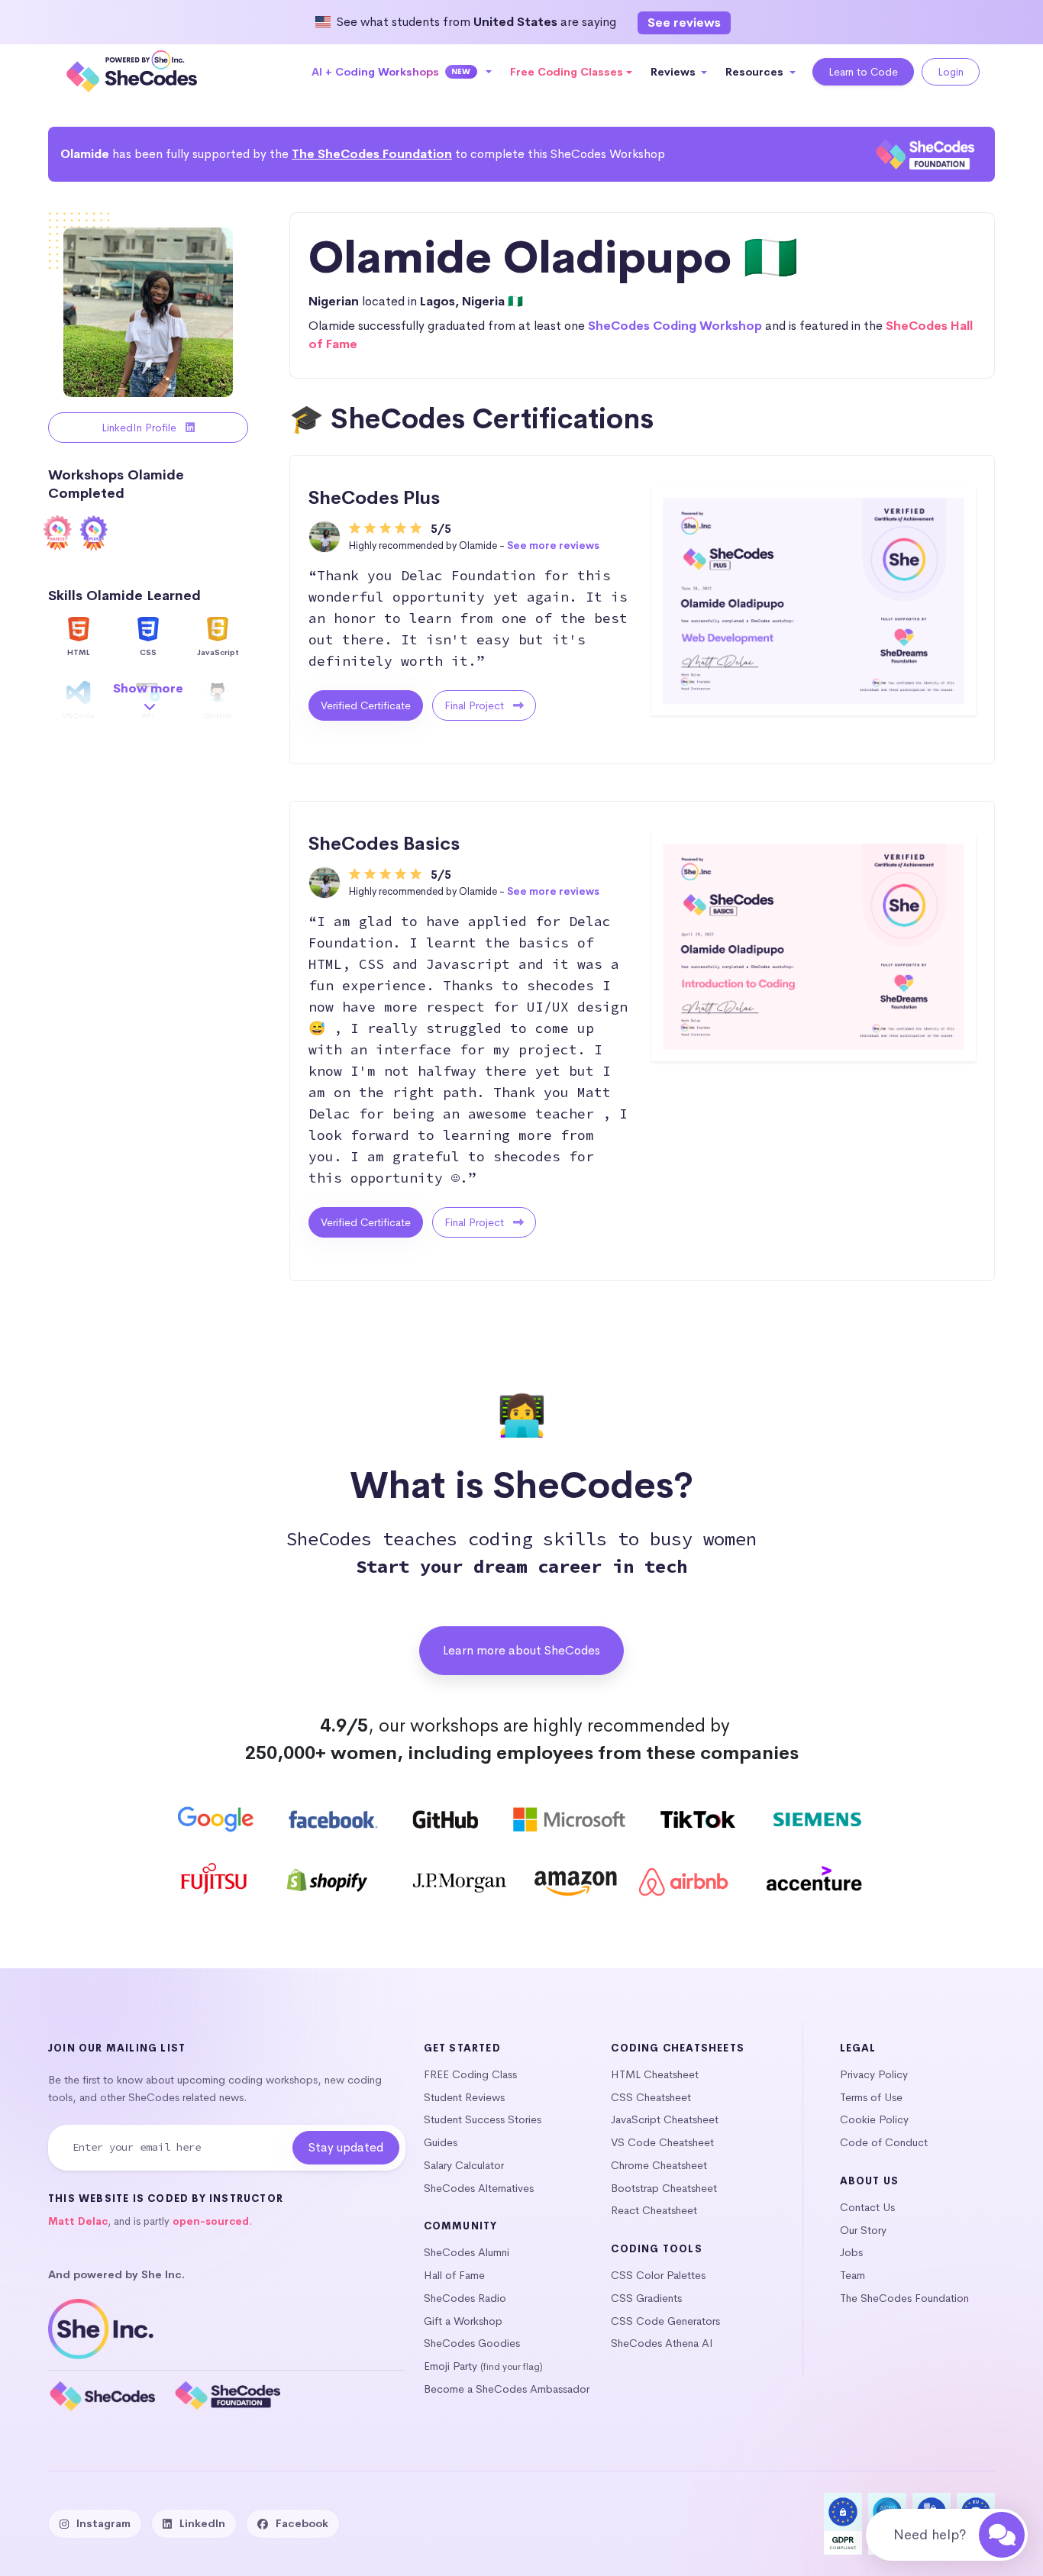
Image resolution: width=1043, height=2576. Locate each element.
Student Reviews (464, 2097)
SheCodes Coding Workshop (675, 326)
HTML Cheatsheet (655, 2074)
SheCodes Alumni (467, 2252)
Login (951, 72)
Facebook (302, 2523)
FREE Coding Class (470, 2074)
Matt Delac (78, 2221)
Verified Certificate (366, 705)
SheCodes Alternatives (479, 2188)
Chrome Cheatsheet (659, 2165)
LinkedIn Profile (140, 428)
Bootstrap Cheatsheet (664, 2188)
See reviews (684, 23)
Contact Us (867, 2207)
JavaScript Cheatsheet (665, 2119)
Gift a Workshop (463, 2321)
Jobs (851, 2252)
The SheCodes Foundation (372, 154)
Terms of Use (871, 2097)
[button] (402, 72)
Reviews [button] (675, 72)
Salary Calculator (464, 2165)
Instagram (103, 2523)
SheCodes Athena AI (662, 2343)
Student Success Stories (483, 2119)
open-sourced (211, 2221)
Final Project (476, 705)
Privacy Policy (874, 2074)
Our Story (863, 2230)
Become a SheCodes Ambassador (507, 2389)
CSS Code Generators (665, 2321)
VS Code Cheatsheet (662, 2142)
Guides (441, 2142)
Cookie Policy (874, 2119)
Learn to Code (863, 72)
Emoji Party (450, 2366)
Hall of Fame (454, 2275)
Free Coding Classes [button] (567, 72)
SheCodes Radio (465, 2298)
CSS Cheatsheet (651, 2097)
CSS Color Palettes (658, 2275)
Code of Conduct (884, 2142)
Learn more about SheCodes (521, 1650)
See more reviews (553, 546)
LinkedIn (202, 2523)
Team (852, 2275)
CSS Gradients (646, 2298)
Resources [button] (756, 72)
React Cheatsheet (654, 2210)
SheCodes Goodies (472, 2343)
